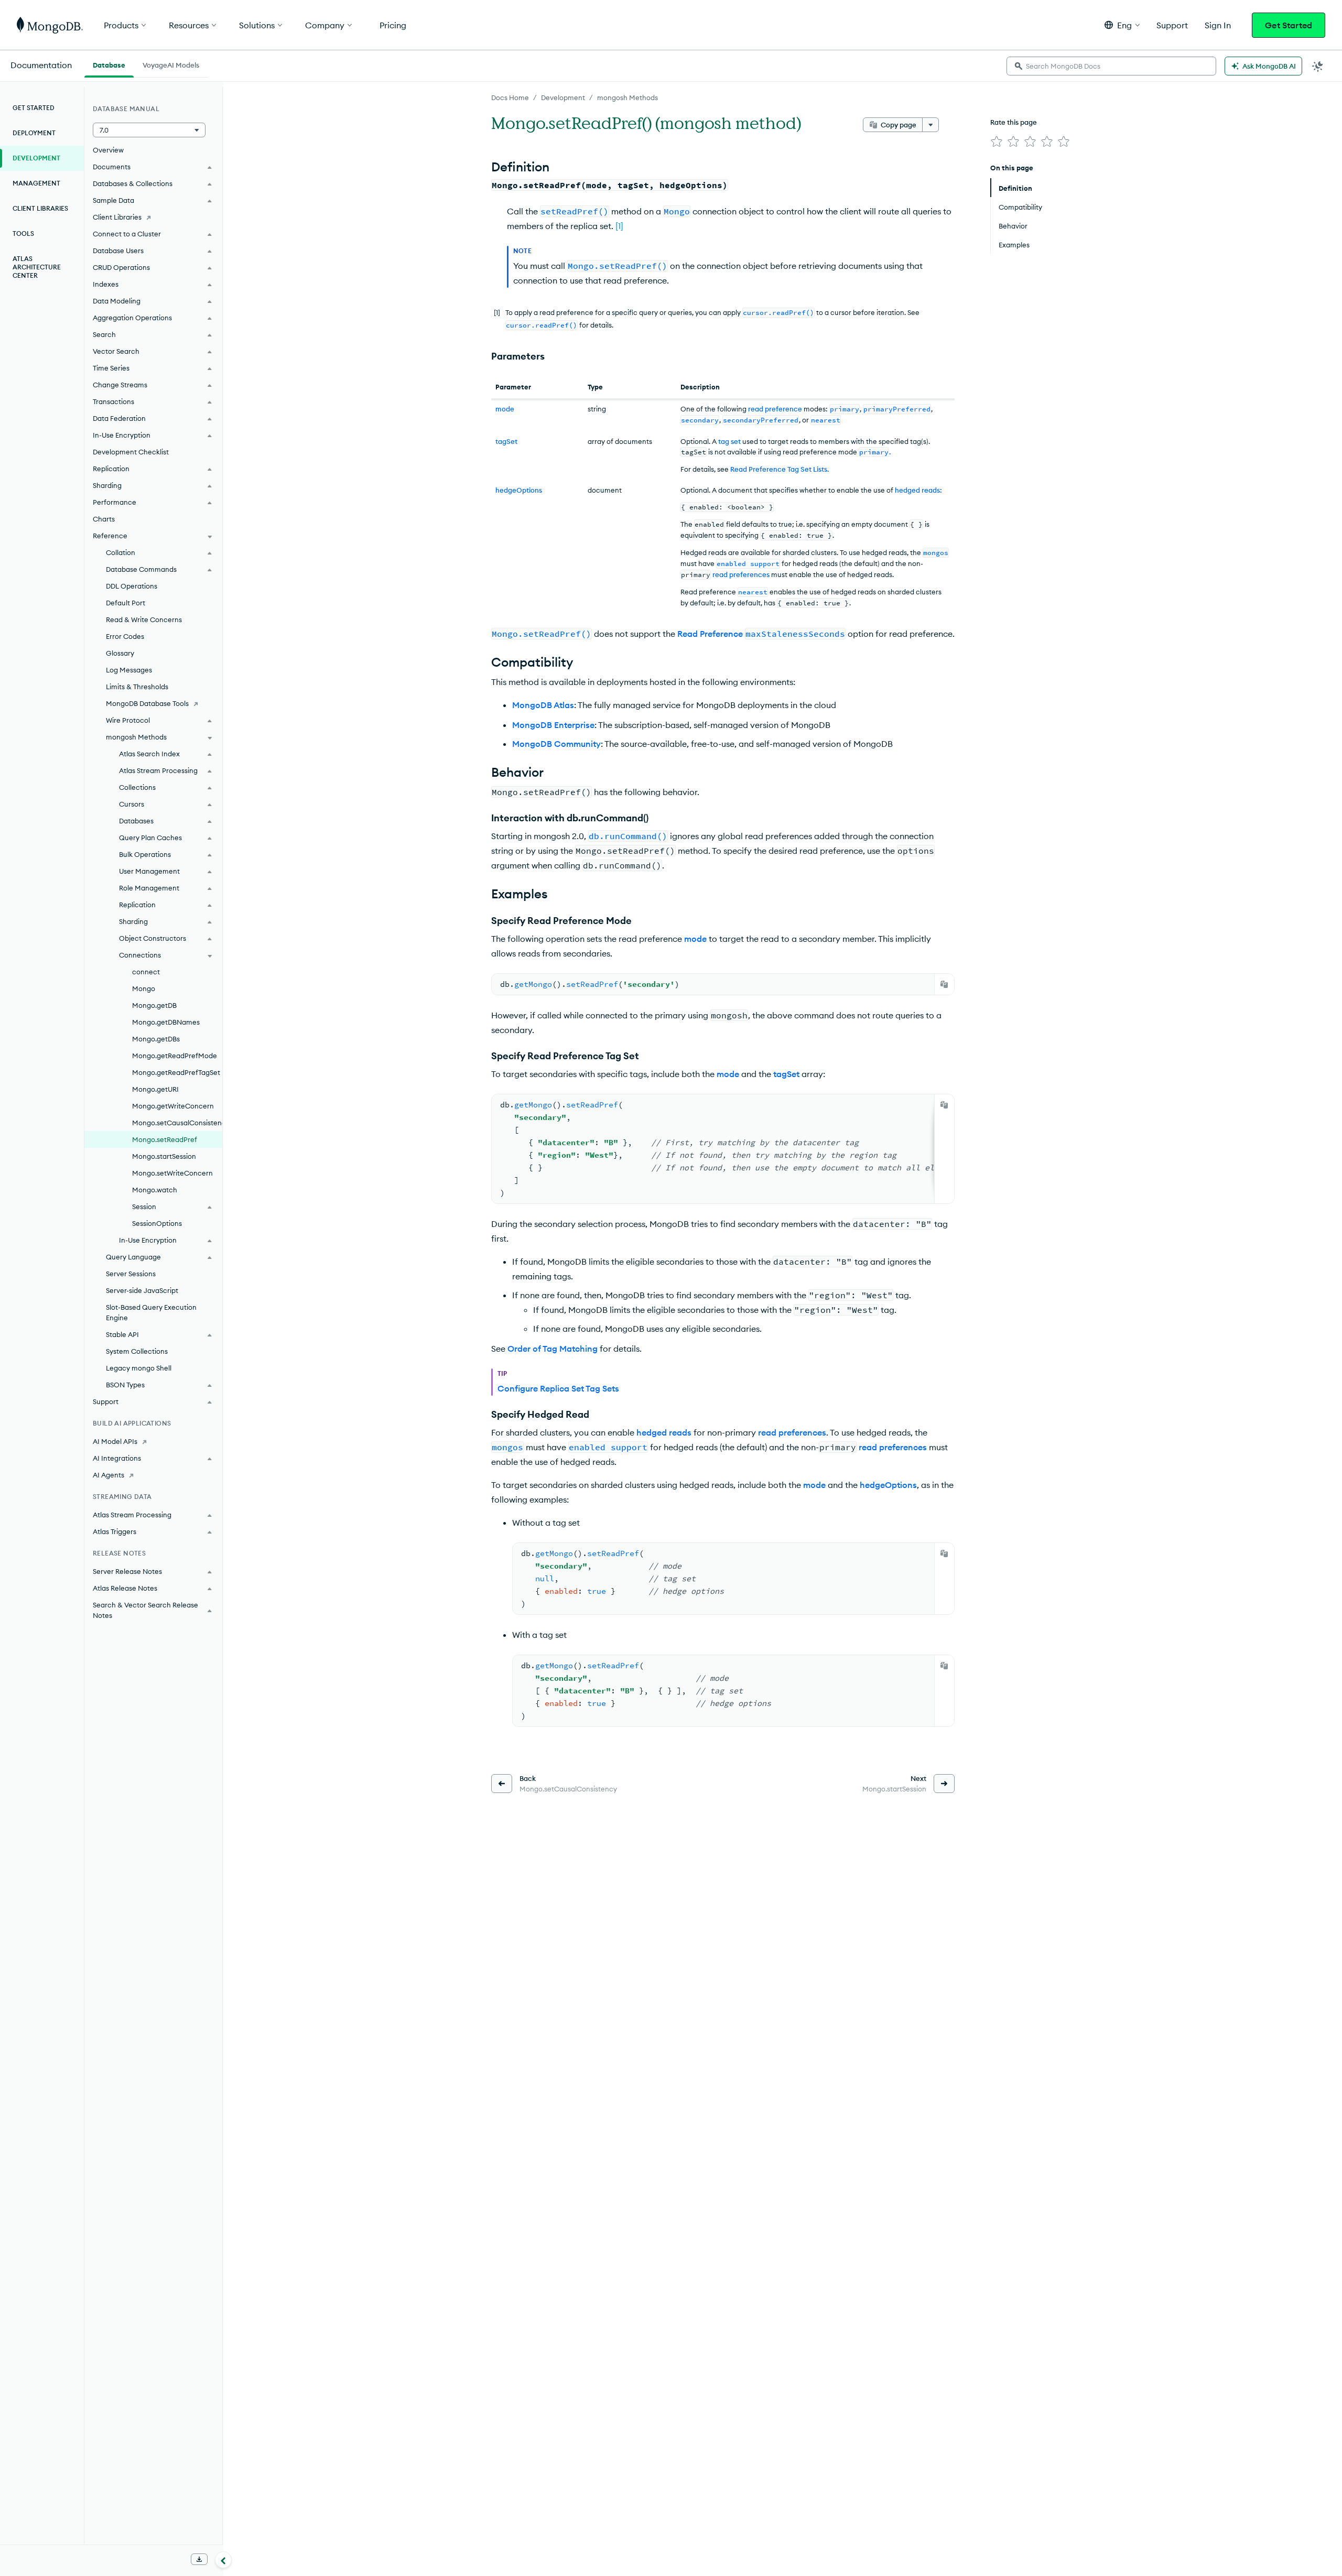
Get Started (1289, 25)
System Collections (137, 1351)
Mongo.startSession (164, 1156)
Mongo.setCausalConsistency (177, 1123)
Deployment (34, 133)
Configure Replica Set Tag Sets (558, 1388)
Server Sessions (131, 1274)
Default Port (126, 603)
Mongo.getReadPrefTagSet (176, 1072)
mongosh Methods (627, 97)
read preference (775, 409)
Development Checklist (131, 452)
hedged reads (664, 1432)
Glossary (120, 653)
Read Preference (761, 634)
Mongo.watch (155, 1190)
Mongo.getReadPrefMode (175, 1056)
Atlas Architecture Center (37, 267)
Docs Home (510, 97)
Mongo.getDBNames (166, 1022)
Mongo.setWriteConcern (172, 1173)
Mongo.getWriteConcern (173, 1106)
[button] (1122, 25)
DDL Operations (132, 586)
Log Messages (129, 670)
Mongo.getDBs (156, 1039)
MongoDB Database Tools (147, 703)
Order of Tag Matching (553, 1349)
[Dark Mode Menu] (1318, 66)
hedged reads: (918, 490)
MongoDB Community (556, 744)
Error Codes (125, 636)
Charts (104, 519)
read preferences (741, 574)
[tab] (109, 64)
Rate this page (1014, 122)
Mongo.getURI (155, 1089)
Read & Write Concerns (144, 619)
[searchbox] (1111, 66)
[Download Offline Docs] (199, 2559)
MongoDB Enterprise (553, 725)
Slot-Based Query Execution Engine (151, 1312)
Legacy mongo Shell (139, 1368)
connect (146, 972)
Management (36, 183)
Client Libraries (40, 208)
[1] (619, 226)
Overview (108, 150)
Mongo (144, 988)
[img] (997, 142)
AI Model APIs (115, 1441)
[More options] (930, 125)
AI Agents (109, 1475)
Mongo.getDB (154, 1005)
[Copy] (944, 984)
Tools (23, 233)
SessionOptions (157, 1223)
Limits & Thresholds (137, 687)
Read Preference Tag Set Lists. (780, 469)
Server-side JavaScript (142, 1290)
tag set (729, 441)
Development (563, 97)
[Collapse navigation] (223, 2560)
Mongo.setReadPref (165, 1139)
